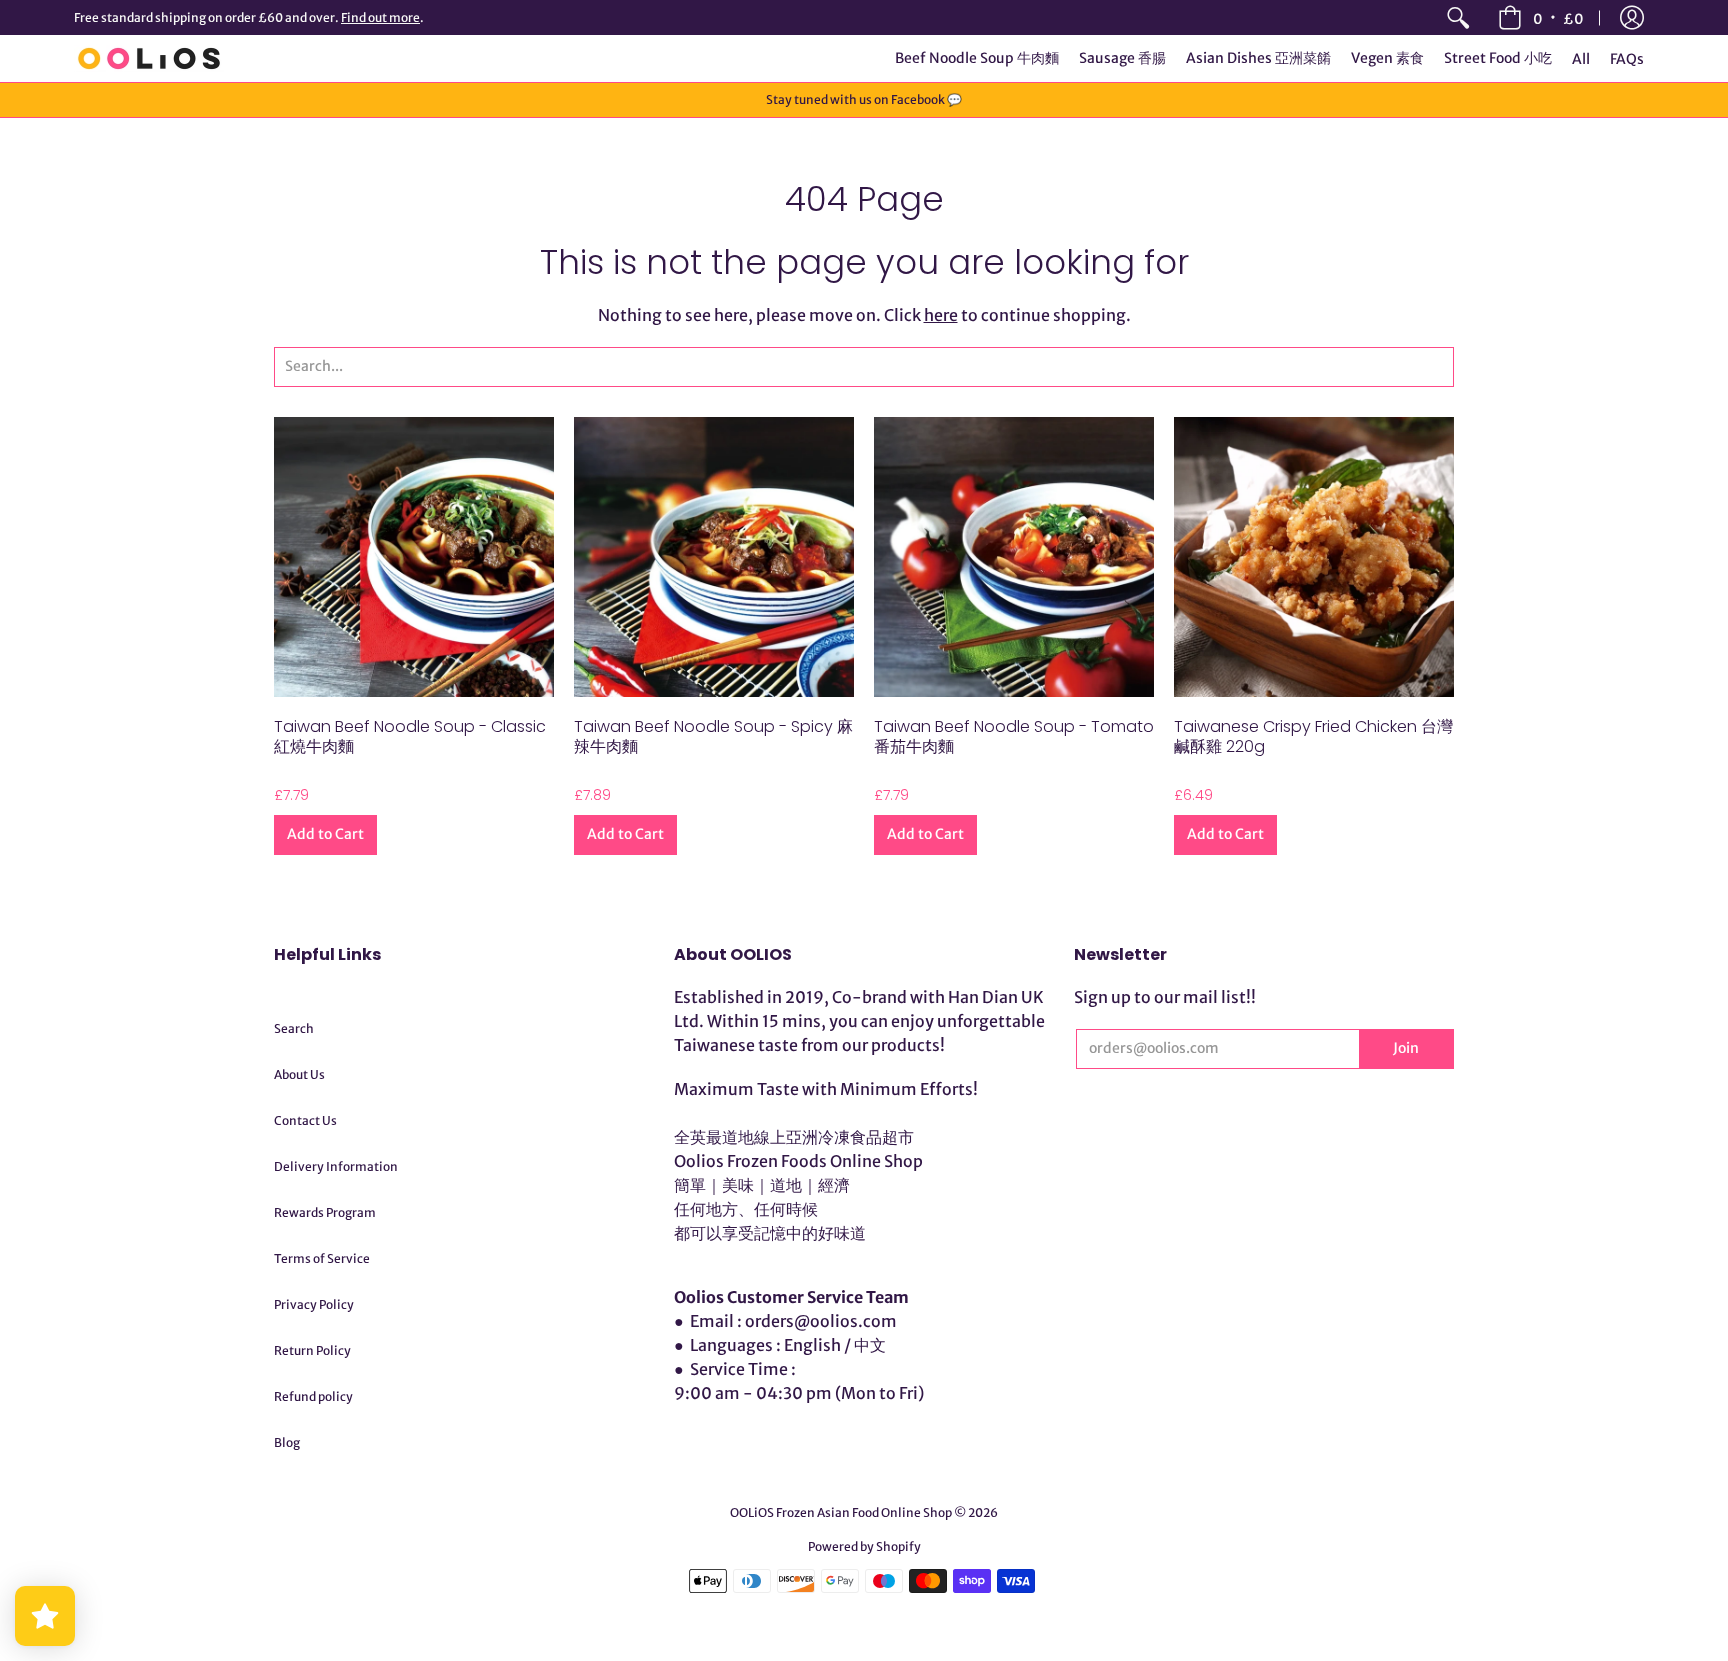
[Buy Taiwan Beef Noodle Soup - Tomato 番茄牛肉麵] (1014, 557)
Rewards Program (325, 1212)
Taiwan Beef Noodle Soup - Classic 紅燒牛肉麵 (410, 736)
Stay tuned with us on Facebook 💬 (864, 99)
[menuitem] (1458, 17)
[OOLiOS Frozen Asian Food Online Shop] (149, 58)
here (941, 315)
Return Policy (312, 1350)
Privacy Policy (314, 1304)
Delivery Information (336, 1166)
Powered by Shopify (864, 1546)
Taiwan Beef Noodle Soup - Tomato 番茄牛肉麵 (1014, 736)
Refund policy (313, 1396)
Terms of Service (322, 1258)
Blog (287, 1442)
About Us (299, 1074)
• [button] (1558, 18)
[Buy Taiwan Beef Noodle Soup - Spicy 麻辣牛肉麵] (714, 557)
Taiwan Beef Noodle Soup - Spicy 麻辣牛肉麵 (713, 736)
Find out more (380, 17)
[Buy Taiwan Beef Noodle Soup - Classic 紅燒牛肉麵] (414, 557)
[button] (1632, 17)
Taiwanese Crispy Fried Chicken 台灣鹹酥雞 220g (1313, 736)
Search (294, 1028)
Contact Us (305, 1120)
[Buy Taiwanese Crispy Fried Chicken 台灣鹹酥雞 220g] (1314, 557)
